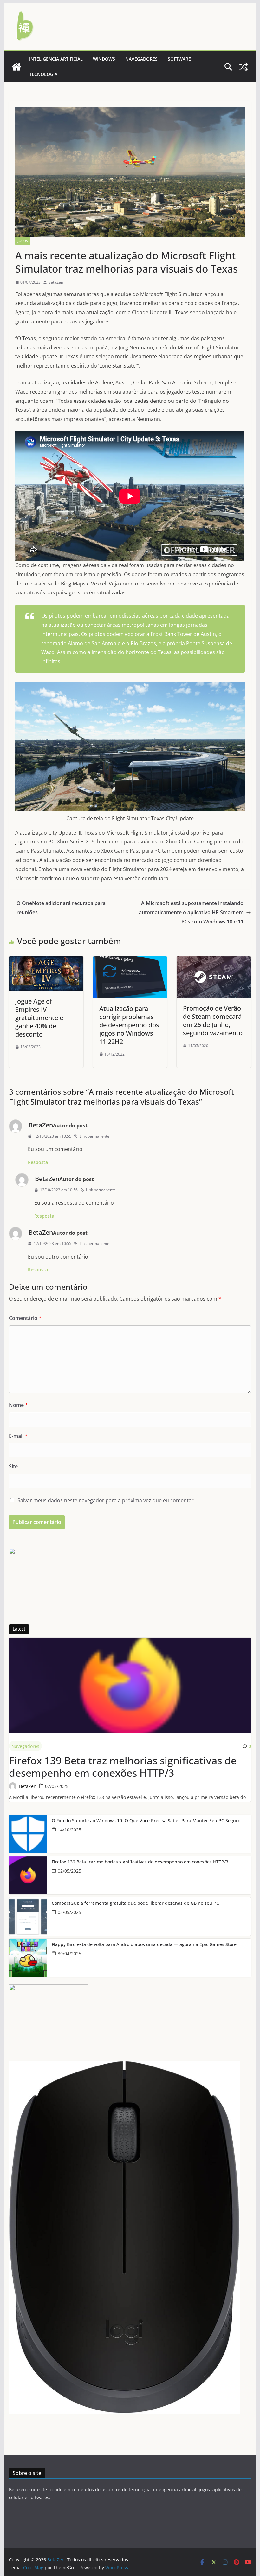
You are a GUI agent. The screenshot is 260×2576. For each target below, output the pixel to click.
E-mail (18, 1436)
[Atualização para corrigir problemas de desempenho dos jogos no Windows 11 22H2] (130, 961)
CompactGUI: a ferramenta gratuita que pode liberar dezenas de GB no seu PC (135, 1903)
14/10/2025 (69, 1830)
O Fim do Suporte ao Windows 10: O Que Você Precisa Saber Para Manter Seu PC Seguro (146, 1821)
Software (179, 59)
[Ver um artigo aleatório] (244, 67)
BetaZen (56, 282)
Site (13, 1466)
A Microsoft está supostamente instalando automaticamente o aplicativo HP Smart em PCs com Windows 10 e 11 (191, 912)
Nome (18, 1405)
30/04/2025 (69, 1954)
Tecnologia (43, 74)
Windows (104, 59)
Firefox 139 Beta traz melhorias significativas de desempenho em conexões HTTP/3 (123, 1767)
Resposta (38, 1162)
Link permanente (94, 1136)
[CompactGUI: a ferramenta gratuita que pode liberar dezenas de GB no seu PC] (28, 1917)
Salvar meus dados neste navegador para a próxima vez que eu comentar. (106, 1500)
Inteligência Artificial (56, 59)
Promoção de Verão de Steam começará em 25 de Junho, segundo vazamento (213, 1021)
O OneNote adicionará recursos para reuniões (61, 908)
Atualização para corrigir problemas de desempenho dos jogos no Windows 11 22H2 (129, 1025)
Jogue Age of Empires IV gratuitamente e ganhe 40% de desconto (39, 1018)
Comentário (25, 1318)
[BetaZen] (16, 67)
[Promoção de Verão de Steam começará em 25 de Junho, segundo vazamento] (214, 961)
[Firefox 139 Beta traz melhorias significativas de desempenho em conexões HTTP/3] (130, 1685)
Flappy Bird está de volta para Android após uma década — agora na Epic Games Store (144, 1945)
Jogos (23, 241)
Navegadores (141, 59)
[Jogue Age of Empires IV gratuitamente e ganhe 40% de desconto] (46, 961)
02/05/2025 (57, 1786)
